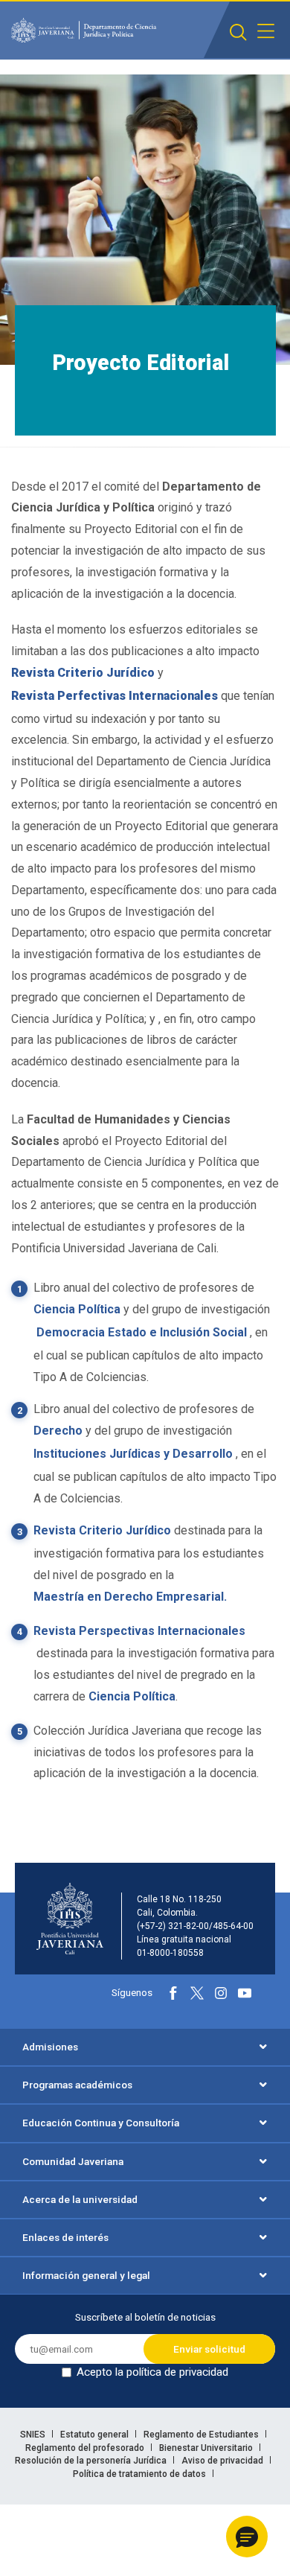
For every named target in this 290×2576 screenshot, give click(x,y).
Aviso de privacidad (223, 2461)
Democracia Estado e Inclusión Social (140, 1332)
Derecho (58, 1431)
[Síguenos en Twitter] (197, 1993)
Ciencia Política (77, 1309)
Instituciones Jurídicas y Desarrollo (133, 1454)
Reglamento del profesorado (86, 2448)
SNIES (34, 2435)
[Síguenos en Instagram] (221, 1993)
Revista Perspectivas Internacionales (139, 1631)
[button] (247, 2537)
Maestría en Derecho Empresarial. (130, 1597)
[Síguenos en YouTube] (245, 1993)
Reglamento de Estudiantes (202, 2435)
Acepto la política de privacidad (152, 2372)
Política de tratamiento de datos (141, 2474)
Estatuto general (96, 2435)
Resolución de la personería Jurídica (92, 2461)
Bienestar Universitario (207, 2448)
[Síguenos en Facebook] (173, 1993)
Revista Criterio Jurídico (102, 1530)
